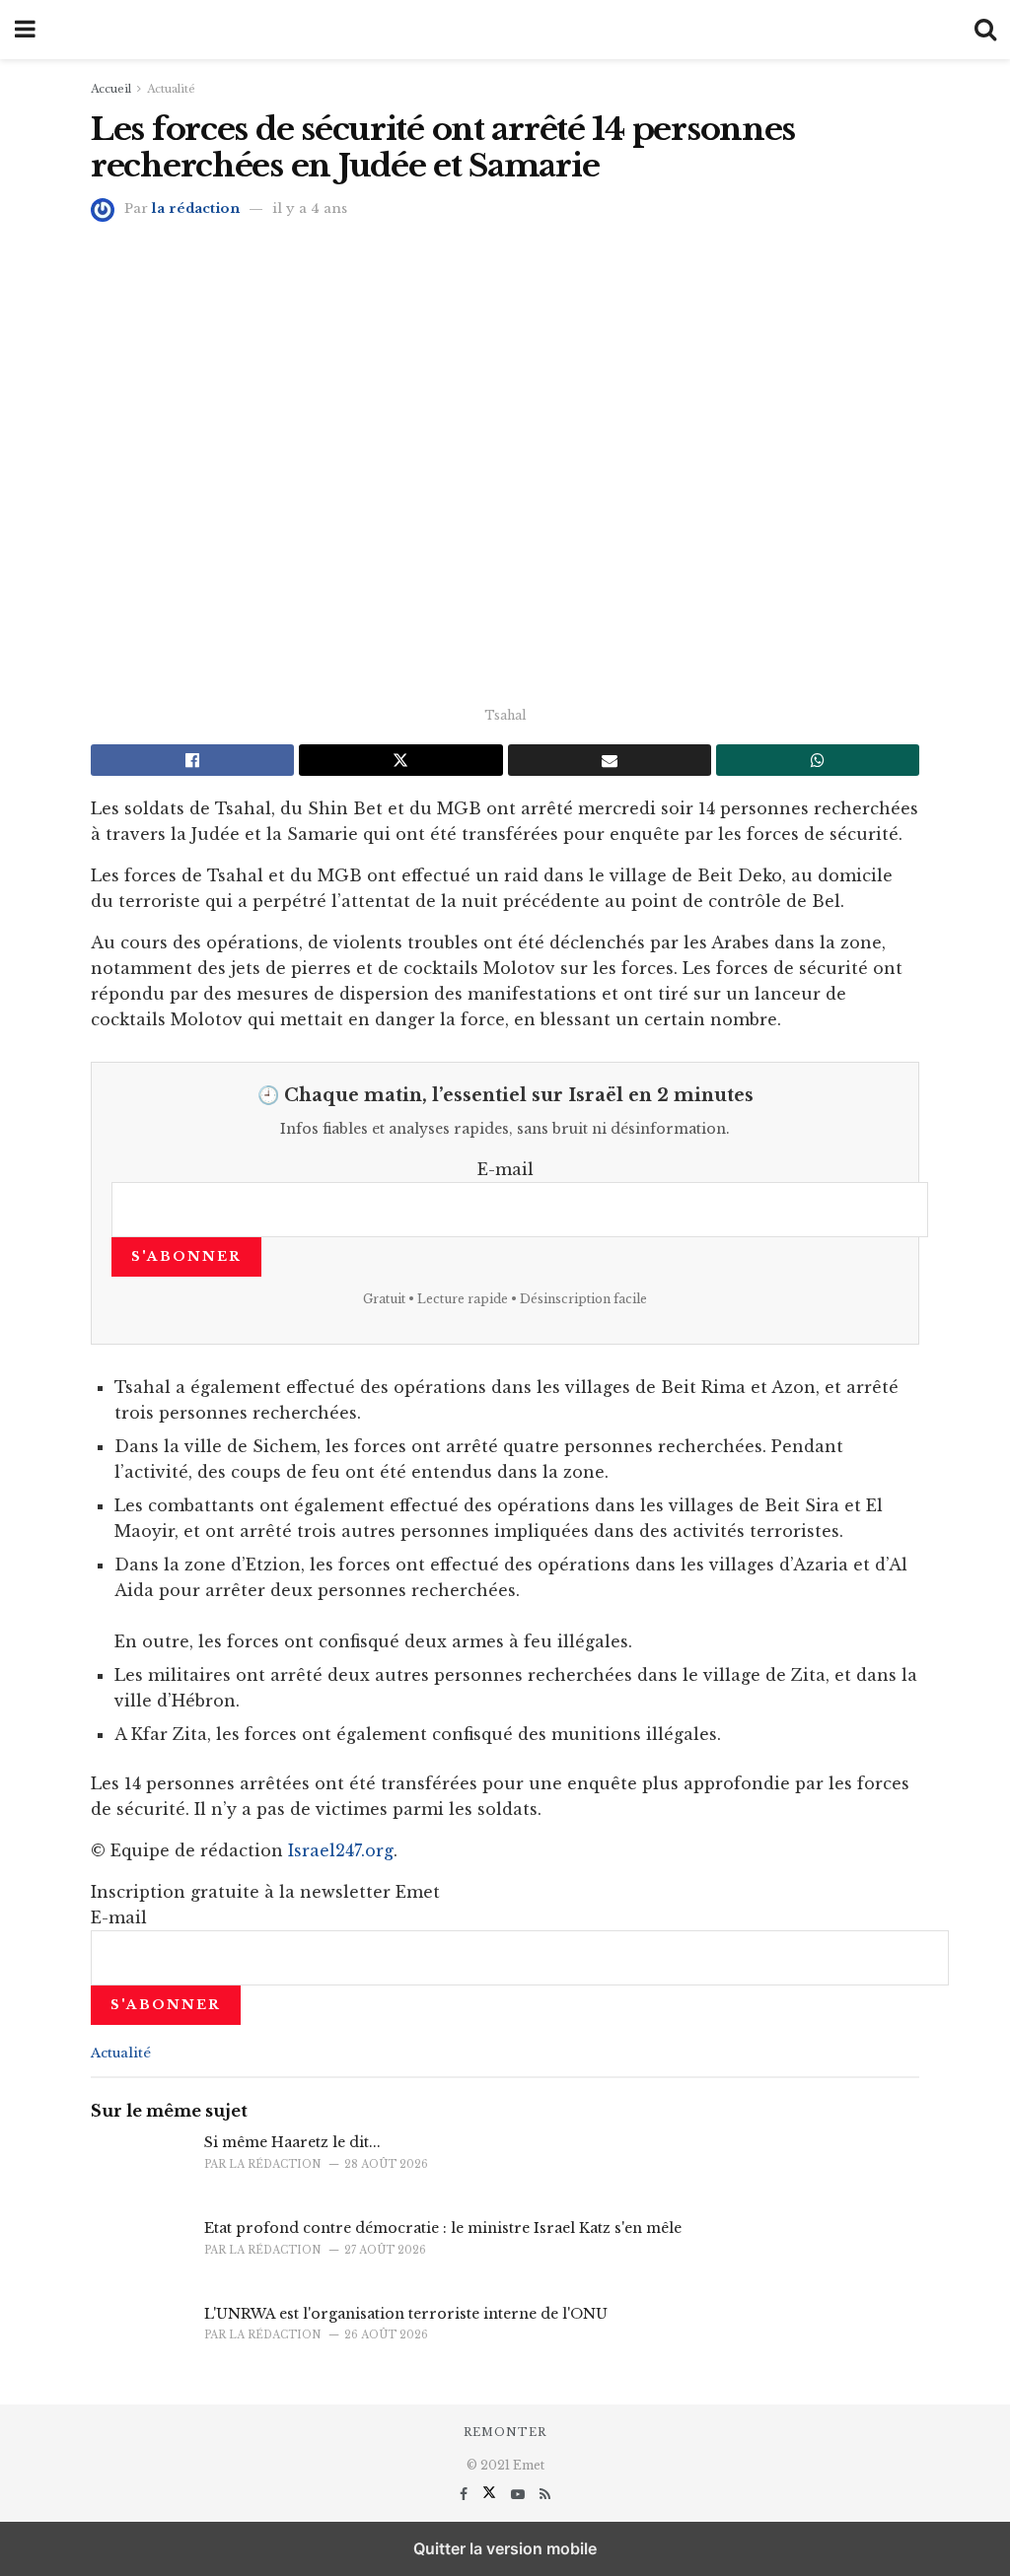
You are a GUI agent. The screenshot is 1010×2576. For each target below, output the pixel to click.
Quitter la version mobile (505, 2548)
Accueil (111, 89)
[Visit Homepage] (505, 30)
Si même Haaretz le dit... (292, 2142)
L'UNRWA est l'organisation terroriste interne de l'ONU (406, 2314)
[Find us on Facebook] (466, 2494)
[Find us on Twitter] (491, 2494)
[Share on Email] (610, 760)
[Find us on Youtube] (520, 2494)
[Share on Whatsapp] (818, 760)
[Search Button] (985, 30)
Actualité (171, 89)
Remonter (505, 2432)
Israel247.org (341, 1850)
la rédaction (196, 209)
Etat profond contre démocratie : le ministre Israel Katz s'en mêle (443, 2228)
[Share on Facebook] (192, 760)
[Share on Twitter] (400, 760)
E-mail (505, 1169)
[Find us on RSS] (545, 2494)
